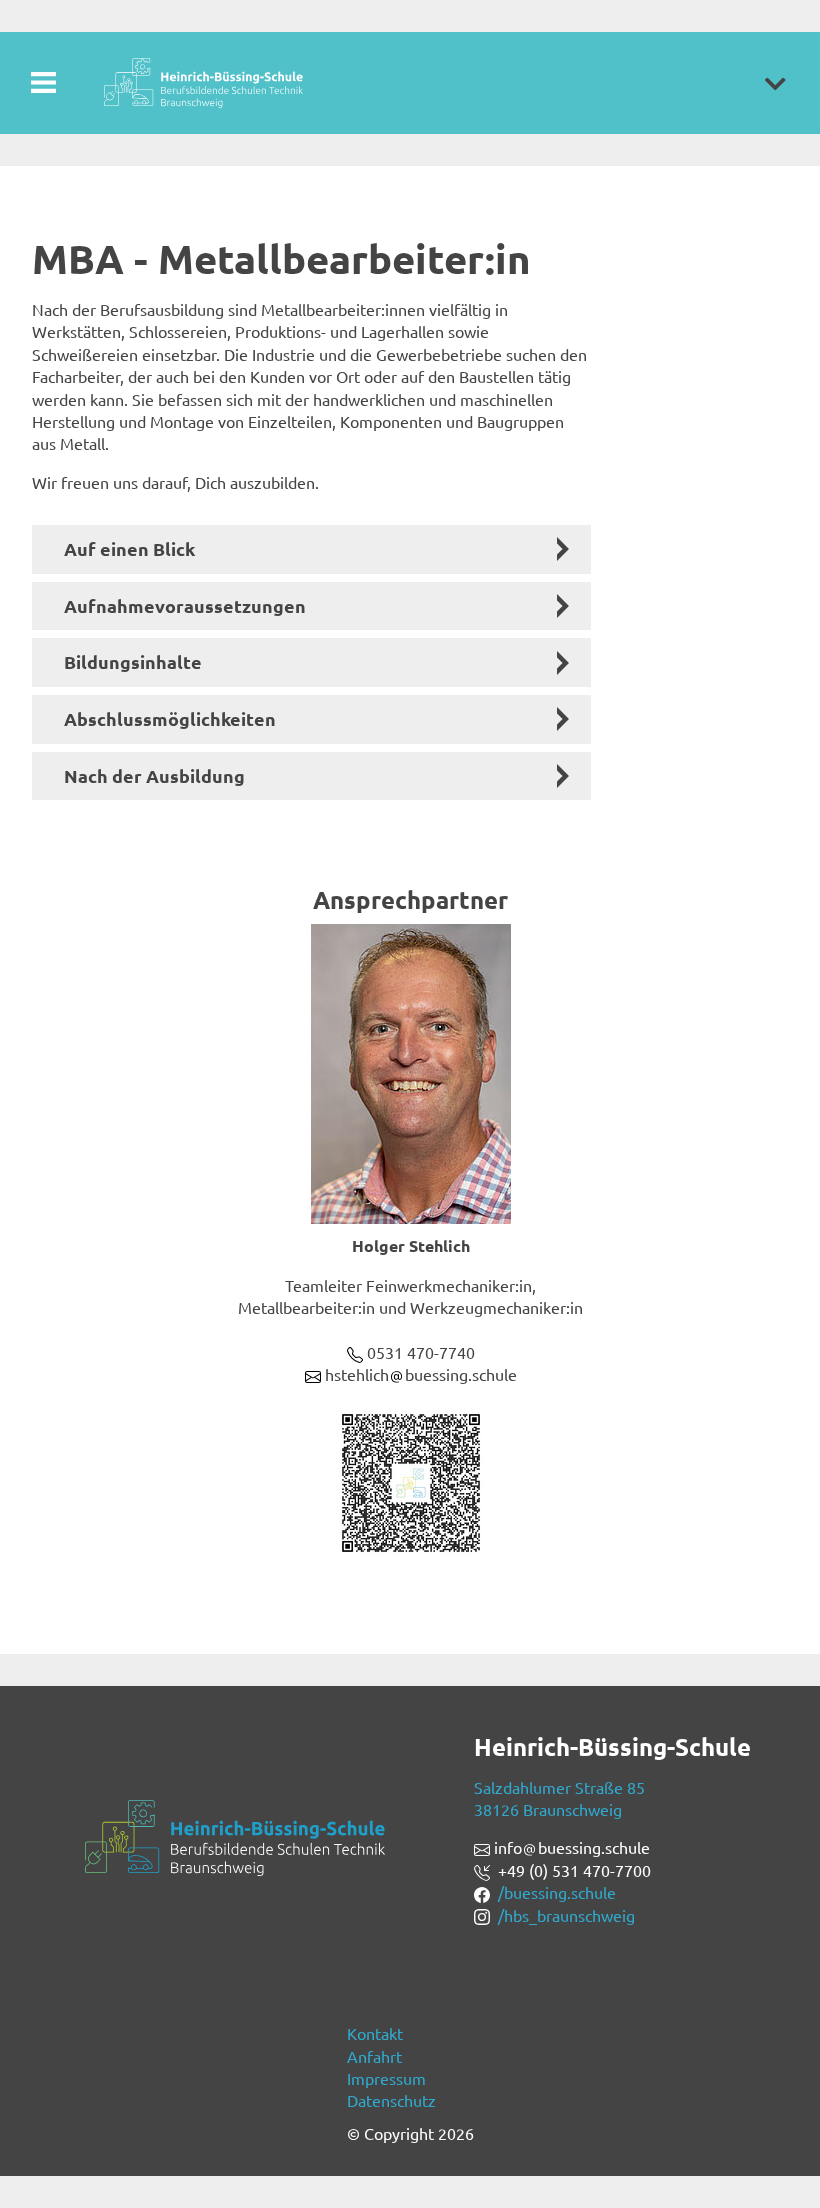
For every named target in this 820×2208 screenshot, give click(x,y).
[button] (775, 83)
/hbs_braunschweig (566, 1915)
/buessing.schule (557, 1892)
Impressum (386, 2078)
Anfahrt (374, 2056)
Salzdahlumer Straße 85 (559, 1787)
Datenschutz (391, 2100)
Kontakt (375, 2033)
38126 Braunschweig (548, 1809)
